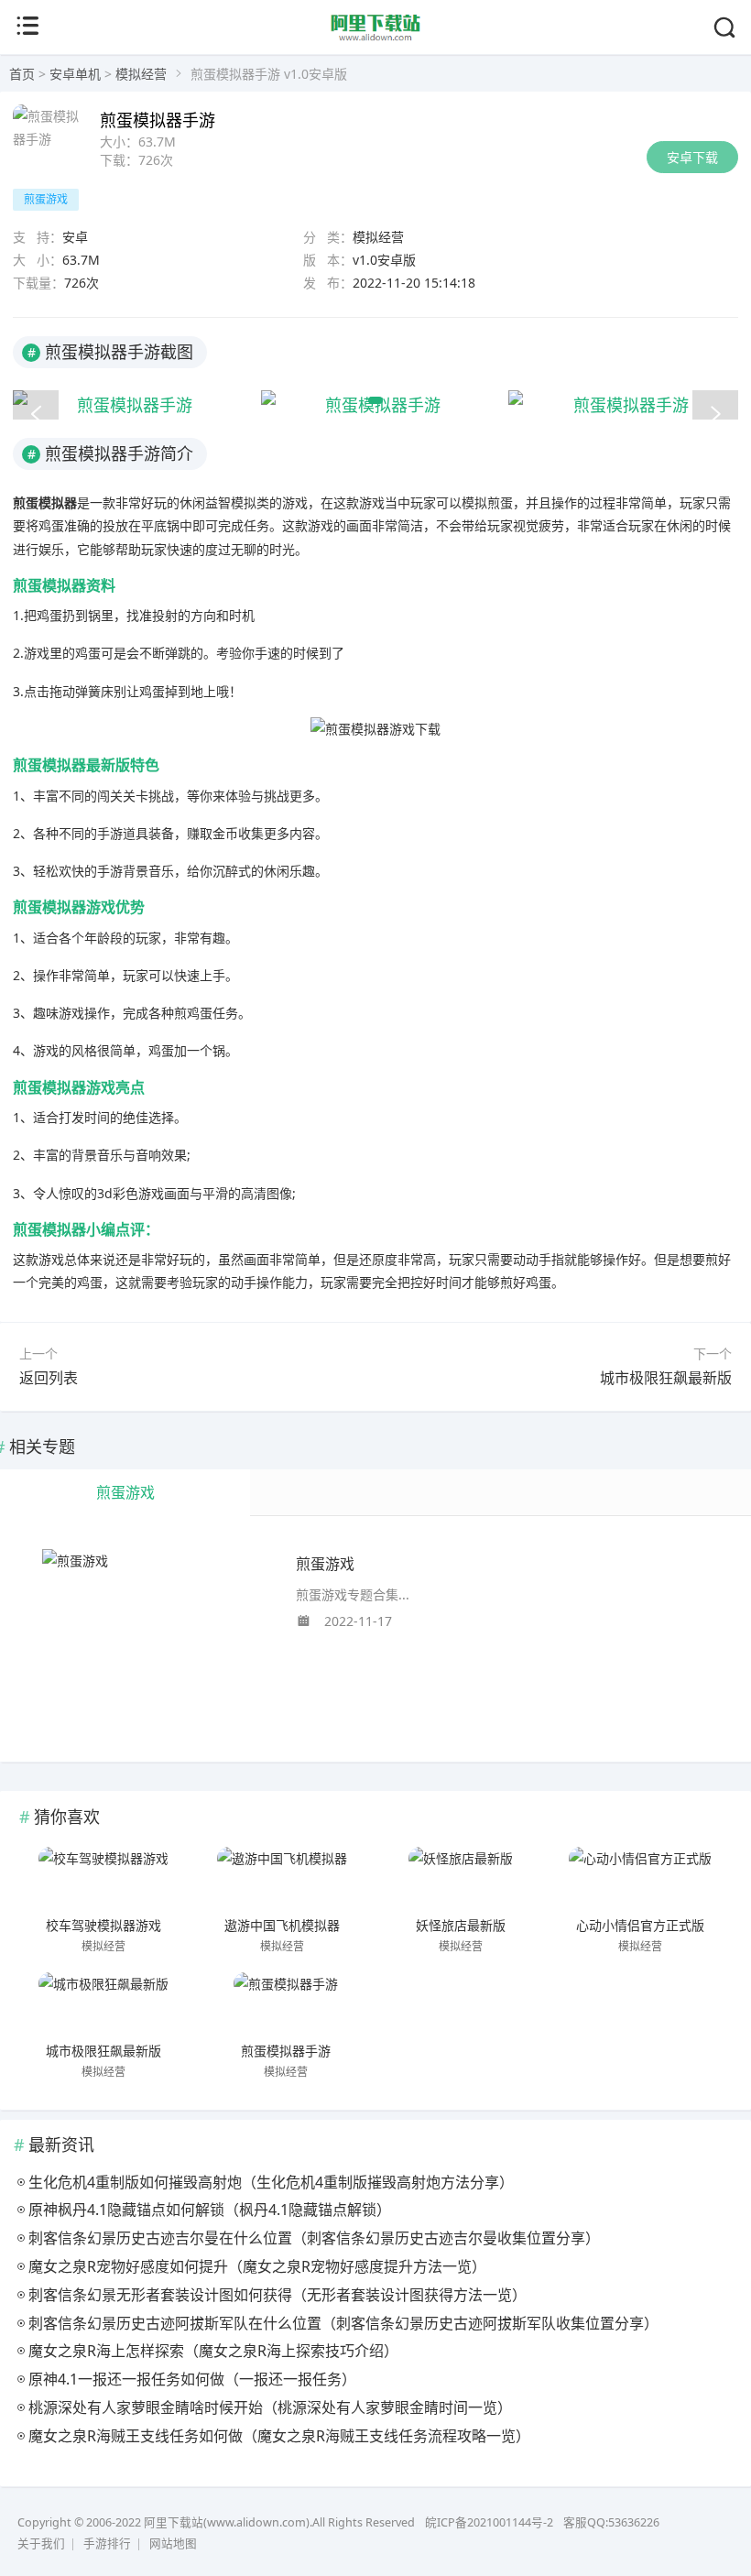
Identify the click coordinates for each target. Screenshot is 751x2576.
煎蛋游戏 (325, 1563)
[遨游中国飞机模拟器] (282, 1879)
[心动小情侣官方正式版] (640, 1879)
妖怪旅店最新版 (461, 1925)
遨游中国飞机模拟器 (282, 1925)
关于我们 (41, 2543)
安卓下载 (692, 157)
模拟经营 (141, 74)
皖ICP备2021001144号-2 (489, 2522)
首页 (22, 74)
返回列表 (49, 1378)
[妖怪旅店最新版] (462, 1879)
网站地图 (173, 2543)
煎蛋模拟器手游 (286, 2050)
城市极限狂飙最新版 (666, 1378)
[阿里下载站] (376, 38)
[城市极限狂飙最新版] (103, 2004)
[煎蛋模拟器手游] (286, 2004)
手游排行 (107, 2543)
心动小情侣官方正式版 (640, 1925)
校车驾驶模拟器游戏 (103, 1925)
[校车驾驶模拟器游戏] (103, 1879)
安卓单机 (75, 74)
